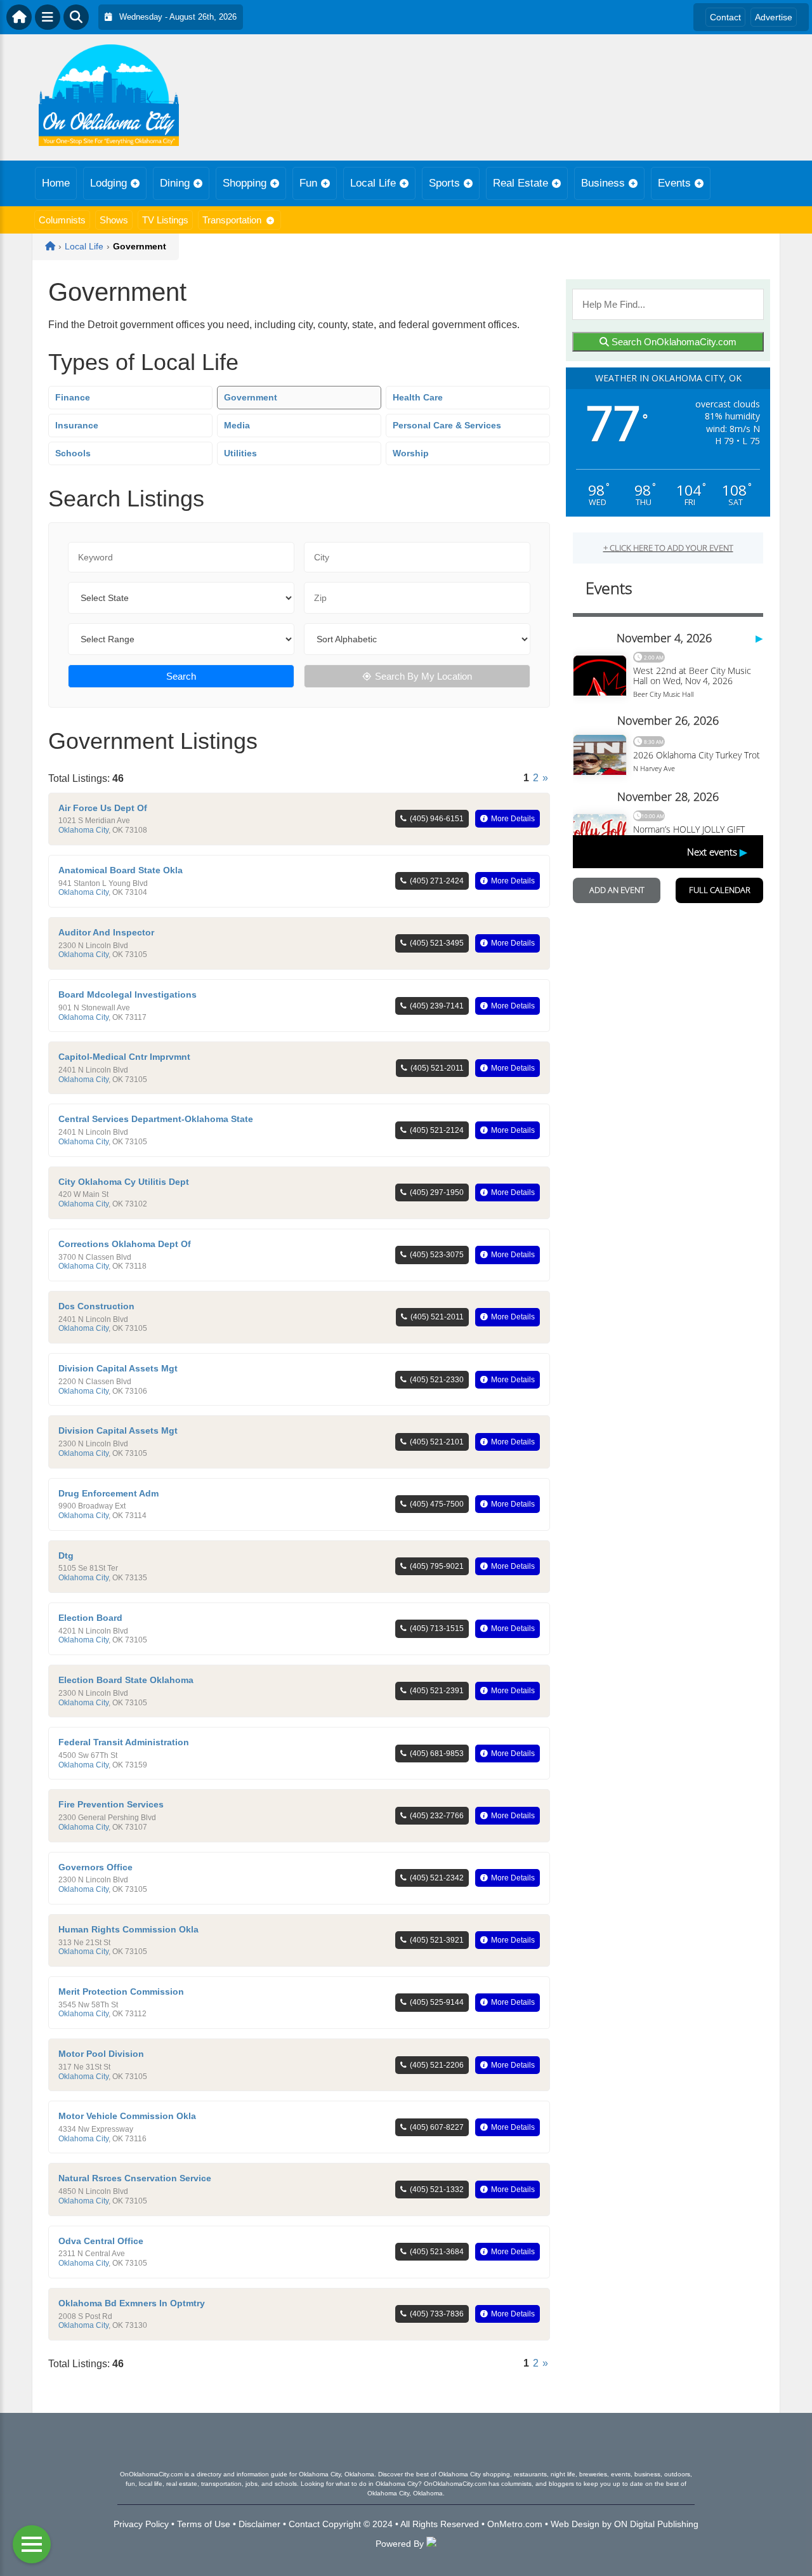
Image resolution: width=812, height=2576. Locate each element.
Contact (725, 17)
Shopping (245, 183)
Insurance (77, 425)
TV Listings (165, 220)
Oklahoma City (83, 830)
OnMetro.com (515, 2524)
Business (603, 183)
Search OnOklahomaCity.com (673, 342)
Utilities (240, 453)
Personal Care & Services (447, 425)
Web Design (575, 2524)
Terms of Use (204, 2524)
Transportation (232, 220)
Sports (444, 183)
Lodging (108, 183)
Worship (411, 453)
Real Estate (521, 183)
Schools (73, 453)
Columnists (62, 220)
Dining (175, 183)
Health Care (418, 397)
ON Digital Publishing (656, 2524)
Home (56, 183)
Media (237, 425)
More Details (513, 819)
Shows (114, 220)
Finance (73, 397)
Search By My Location (423, 676)
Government (251, 397)
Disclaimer (259, 2524)
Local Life (373, 183)
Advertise (774, 17)
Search (181, 676)
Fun (308, 183)
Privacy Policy (141, 2524)
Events (674, 183)
